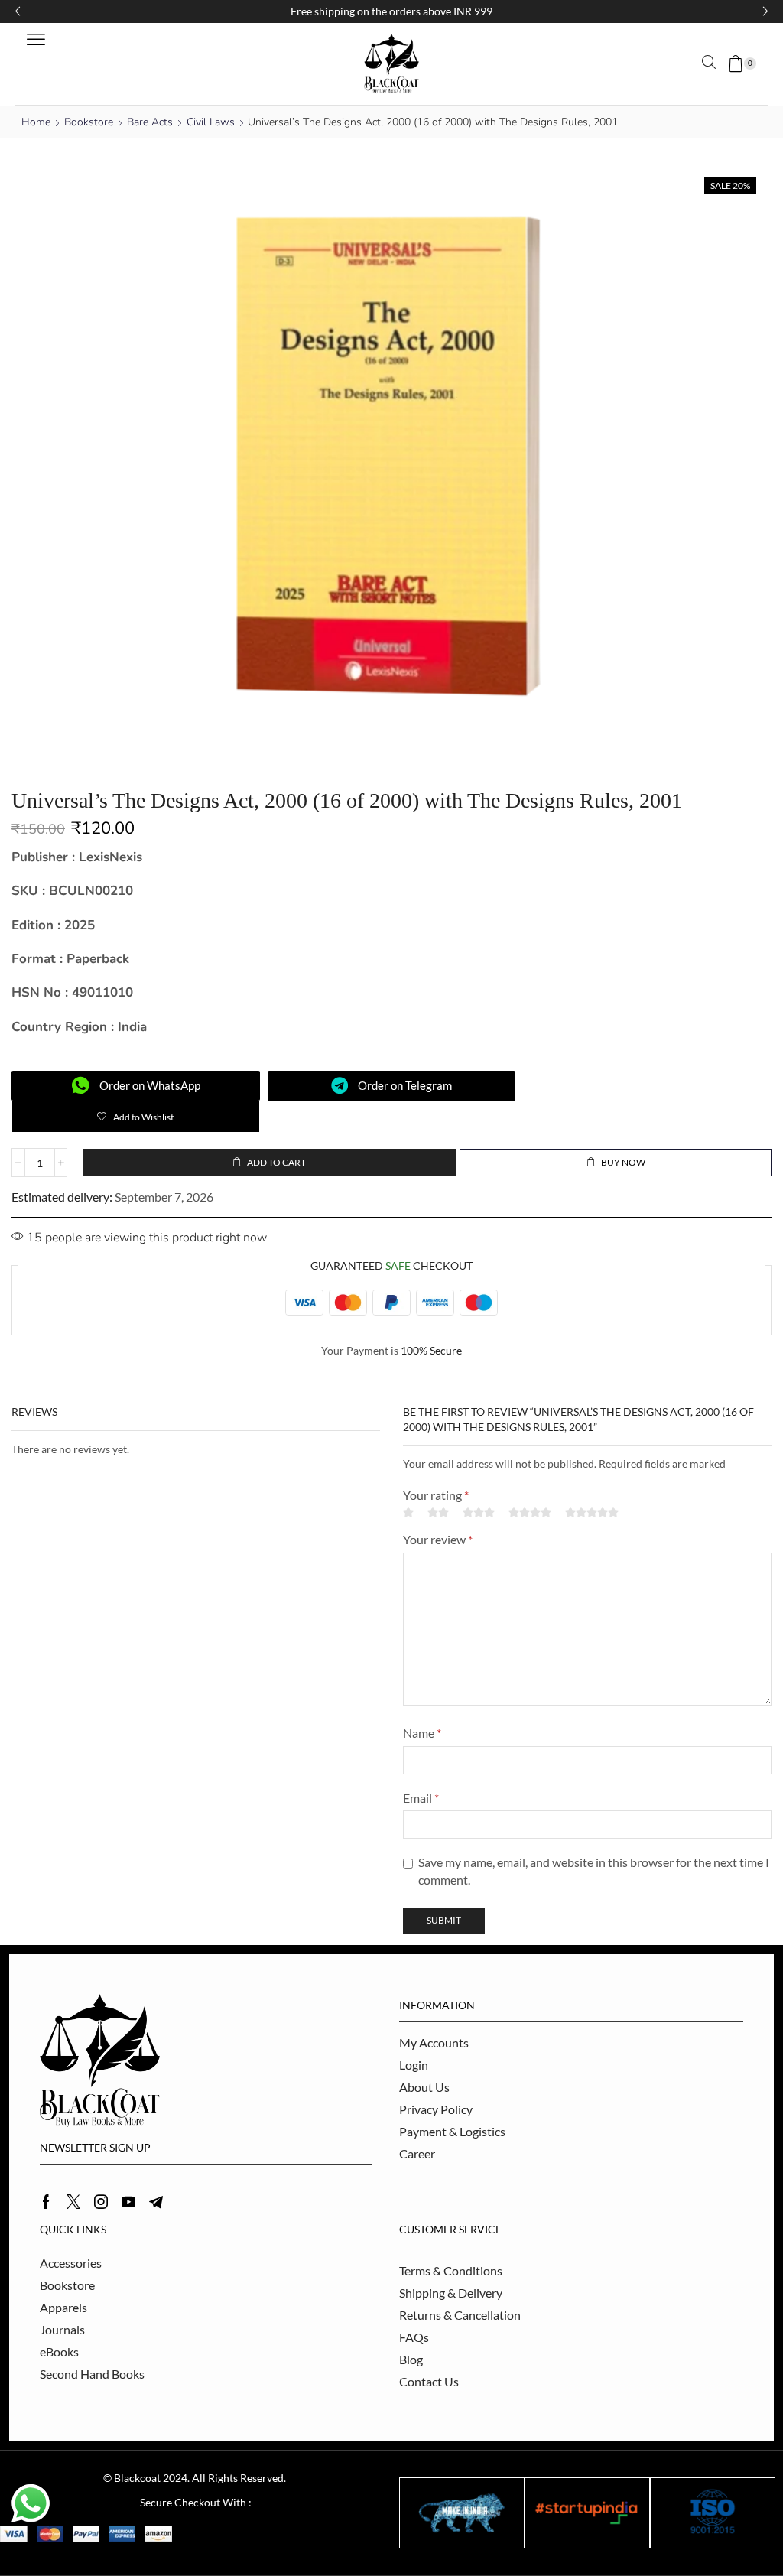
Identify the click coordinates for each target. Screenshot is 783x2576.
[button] (36, 40)
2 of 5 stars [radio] (438, 1512)
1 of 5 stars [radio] (408, 1512)
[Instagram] (101, 2202)
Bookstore (89, 122)
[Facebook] (46, 2202)
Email (421, 1798)
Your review (438, 1539)
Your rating (436, 1495)
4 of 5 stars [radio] (530, 1512)
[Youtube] (128, 2202)
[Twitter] (73, 2202)
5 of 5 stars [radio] (592, 1512)
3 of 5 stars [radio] (479, 1512)
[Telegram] (156, 2202)
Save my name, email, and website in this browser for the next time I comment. (594, 1871)
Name (422, 1733)
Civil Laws (211, 122)
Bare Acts (150, 122)
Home (36, 122)
